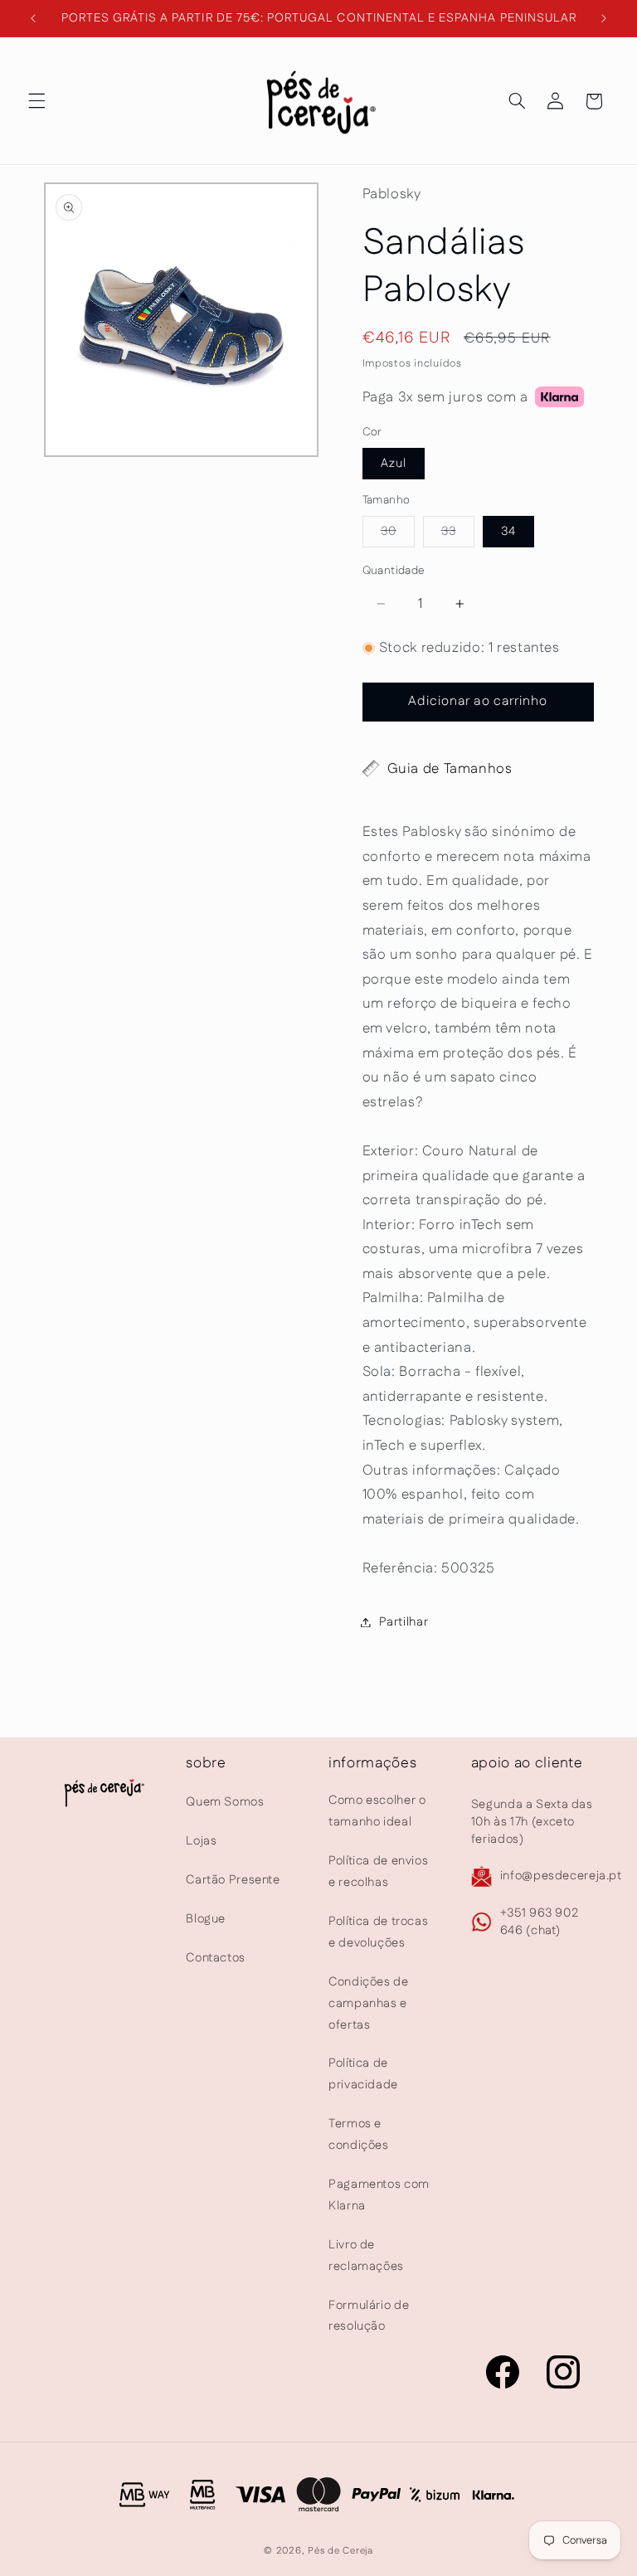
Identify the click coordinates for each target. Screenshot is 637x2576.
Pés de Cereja (340, 2551)
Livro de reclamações (366, 2255)
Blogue (206, 1919)
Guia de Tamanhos (450, 769)
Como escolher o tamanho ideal (377, 1811)
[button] (36, 101)
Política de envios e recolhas (378, 1871)
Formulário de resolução (369, 2316)
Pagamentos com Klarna (379, 2195)
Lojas (201, 1841)
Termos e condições (359, 2134)
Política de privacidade (363, 2074)
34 (508, 531)
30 (398, 535)
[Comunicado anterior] (33, 18)
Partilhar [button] (404, 1622)
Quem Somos (225, 1802)
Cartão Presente (233, 1880)
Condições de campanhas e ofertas (369, 2003)
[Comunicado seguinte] (604, 18)
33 (458, 535)
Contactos (216, 1958)
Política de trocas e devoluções (378, 1932)
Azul (394, 463)
